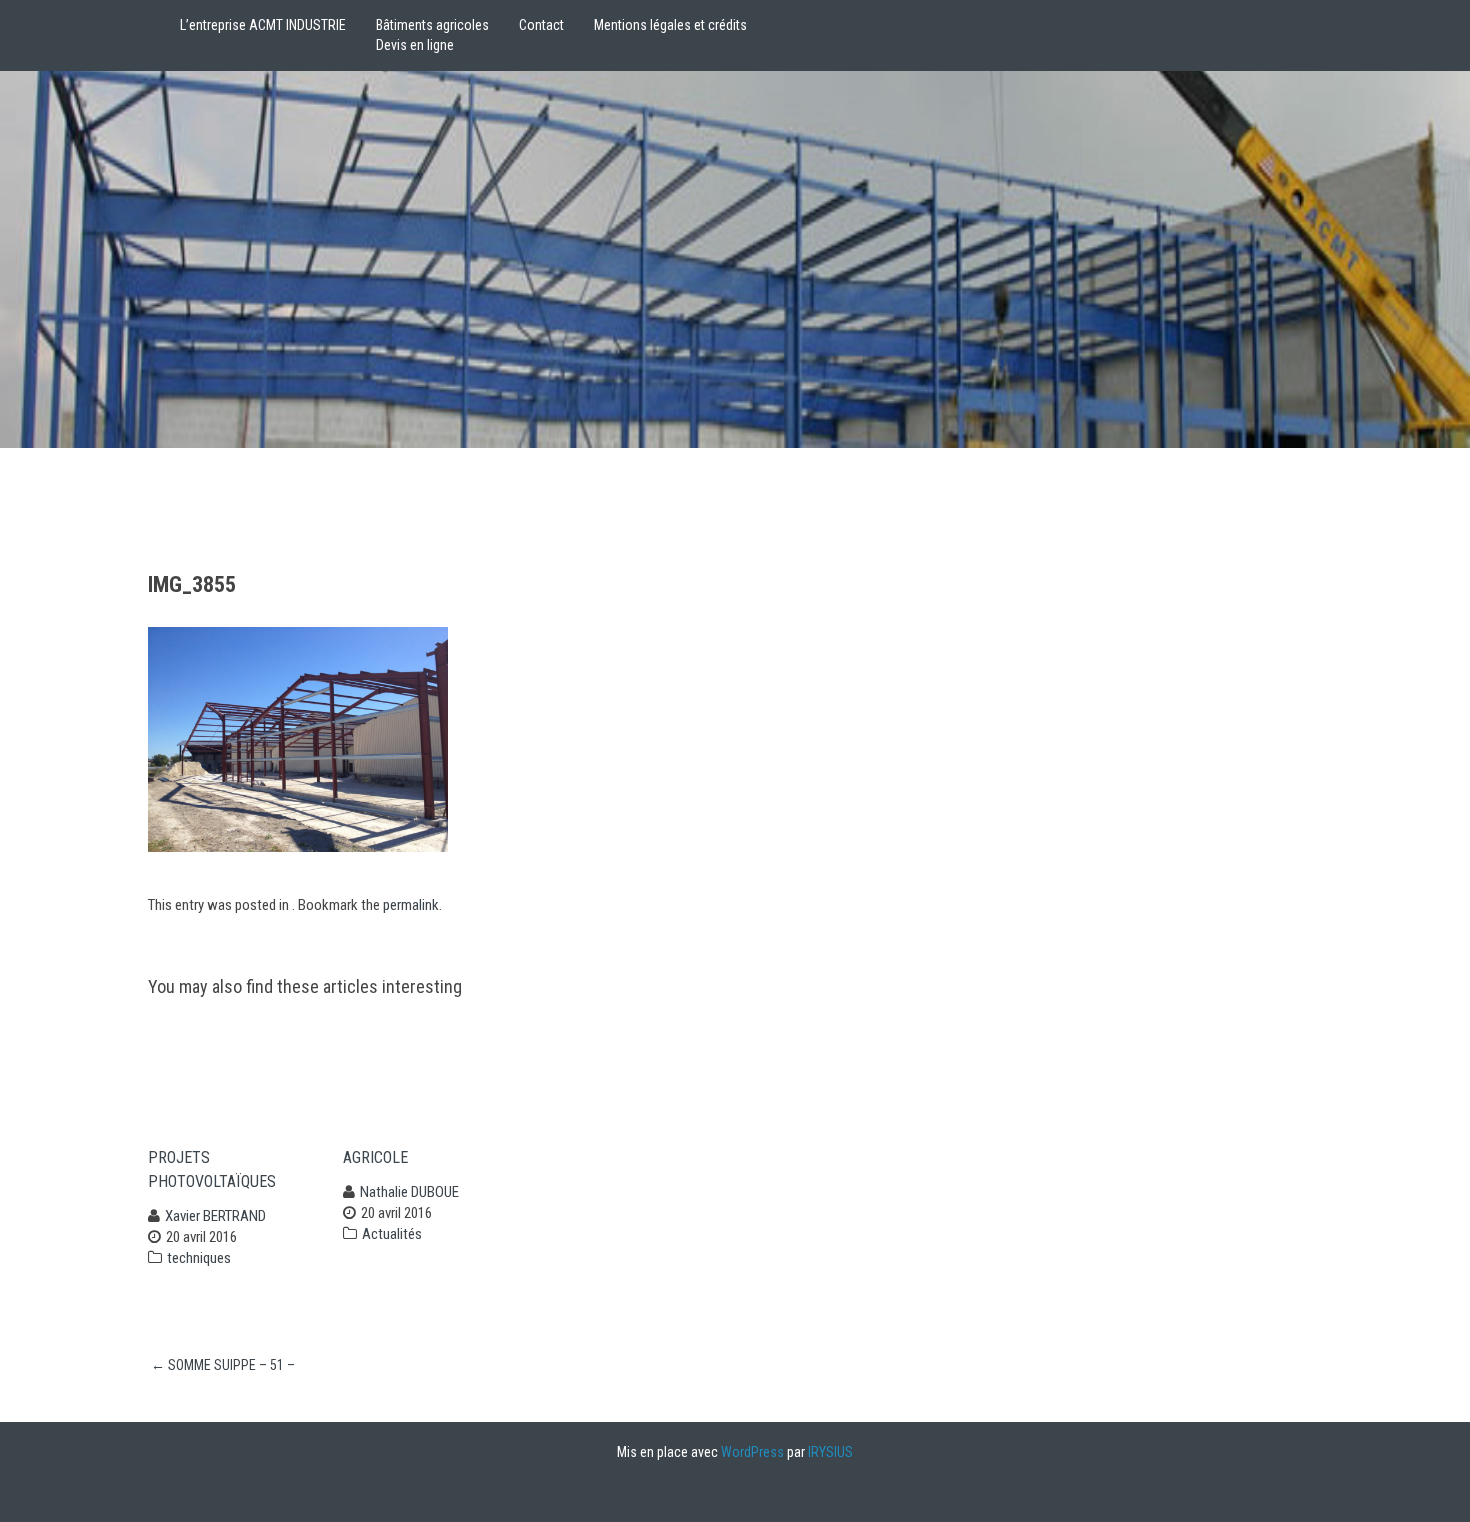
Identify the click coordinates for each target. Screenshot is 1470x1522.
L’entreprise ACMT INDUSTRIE (263, 25)
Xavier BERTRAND (215, 1216)
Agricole (375, 1157)
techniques (199, 1258)
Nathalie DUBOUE (409, 1192)
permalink (411, 905)
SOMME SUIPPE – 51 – (223, 1365)
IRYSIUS (830, 1452)
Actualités (392, 1234)
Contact (541, 25)
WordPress (752, 1452)
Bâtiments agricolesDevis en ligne (432, 35)
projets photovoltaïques (212, 1169)
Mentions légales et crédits (670, 25)
